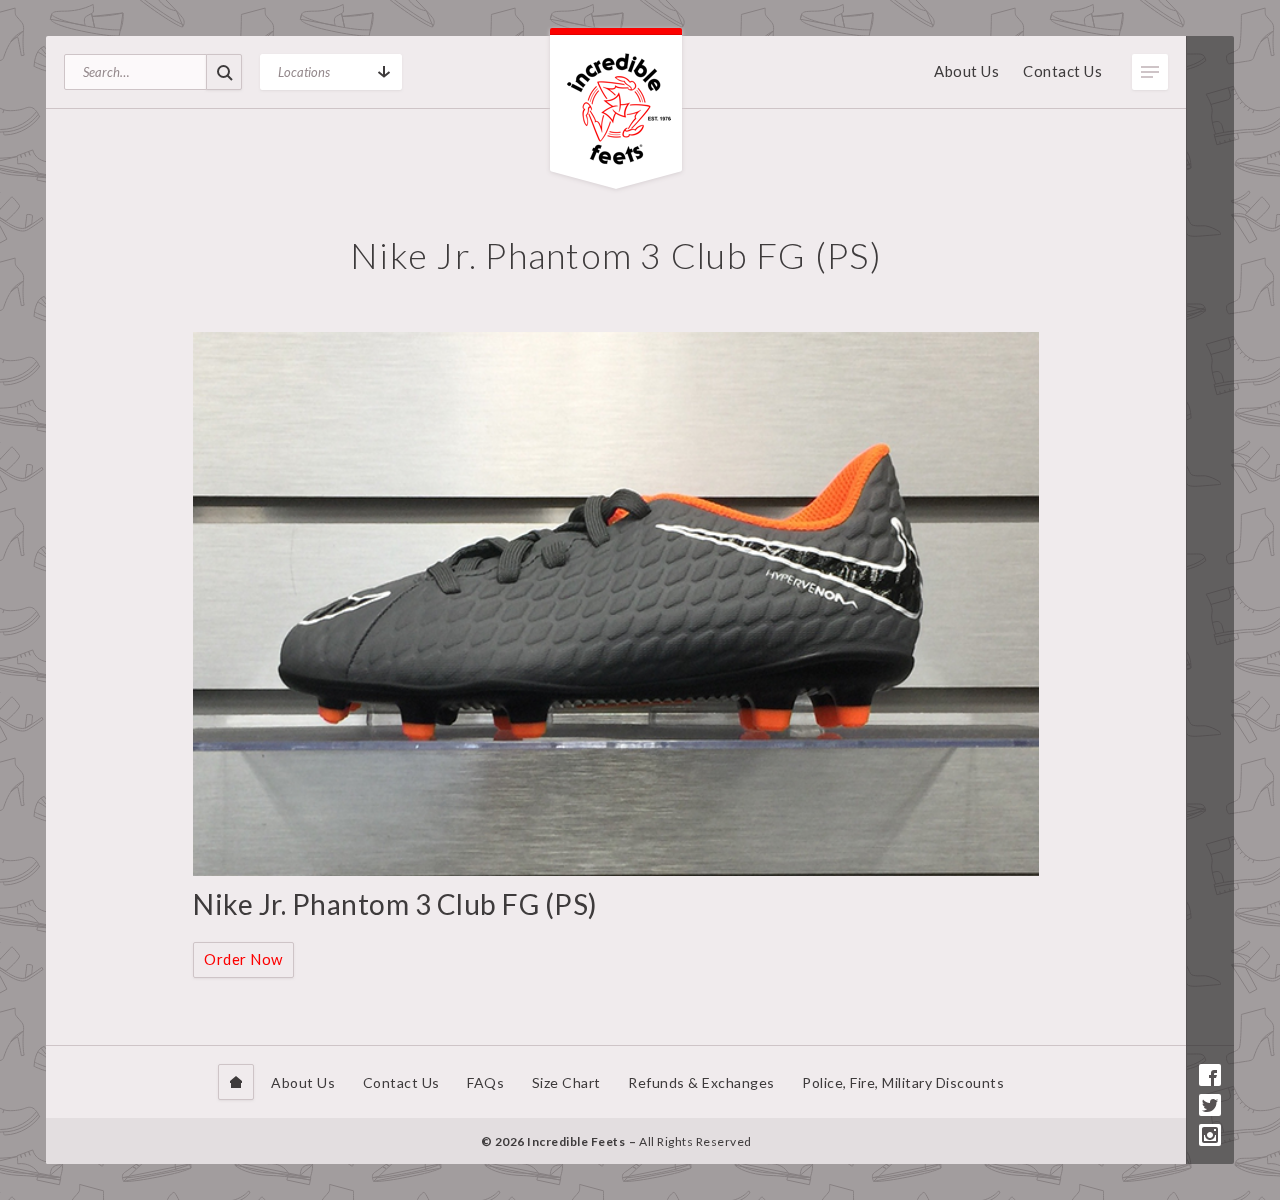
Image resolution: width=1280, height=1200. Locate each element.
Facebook (1210, 1075)
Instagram (1210, 1135)
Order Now (243, 959)
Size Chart (566, 1082)
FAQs (485, 1082)
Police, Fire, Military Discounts (903, 1082)
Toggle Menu (1150, 72)
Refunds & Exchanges (701, 1082)
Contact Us (1062, 71)
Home (236, 1082)
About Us (966, 71)
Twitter (1210, 1105)
